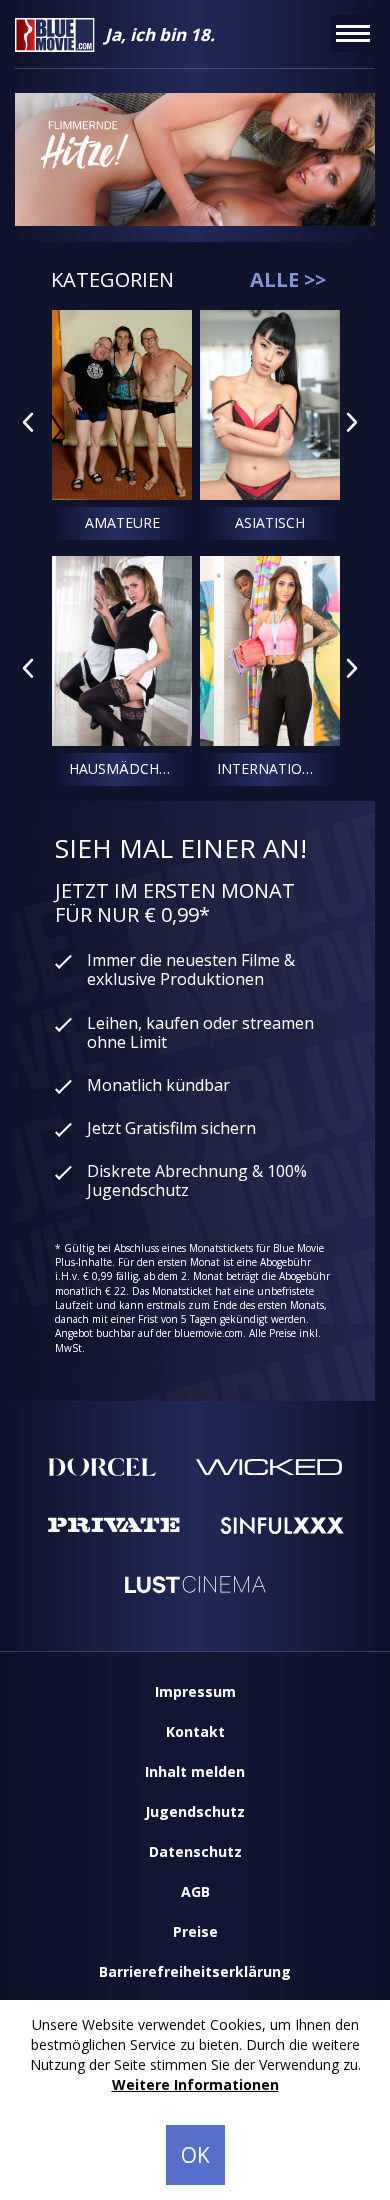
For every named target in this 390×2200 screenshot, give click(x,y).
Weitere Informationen (195, 2084)
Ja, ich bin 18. (160, 34)
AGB (195, 1891)
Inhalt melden (195, 1771)
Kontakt (195, 1731)
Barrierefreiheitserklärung (195, 1971)
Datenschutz (195, 1851)
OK (195, 2155)
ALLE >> (288, 279)
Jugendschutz (195, 1811)
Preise (195, 1931)
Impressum (195, 1691)
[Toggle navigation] (353, 33)
